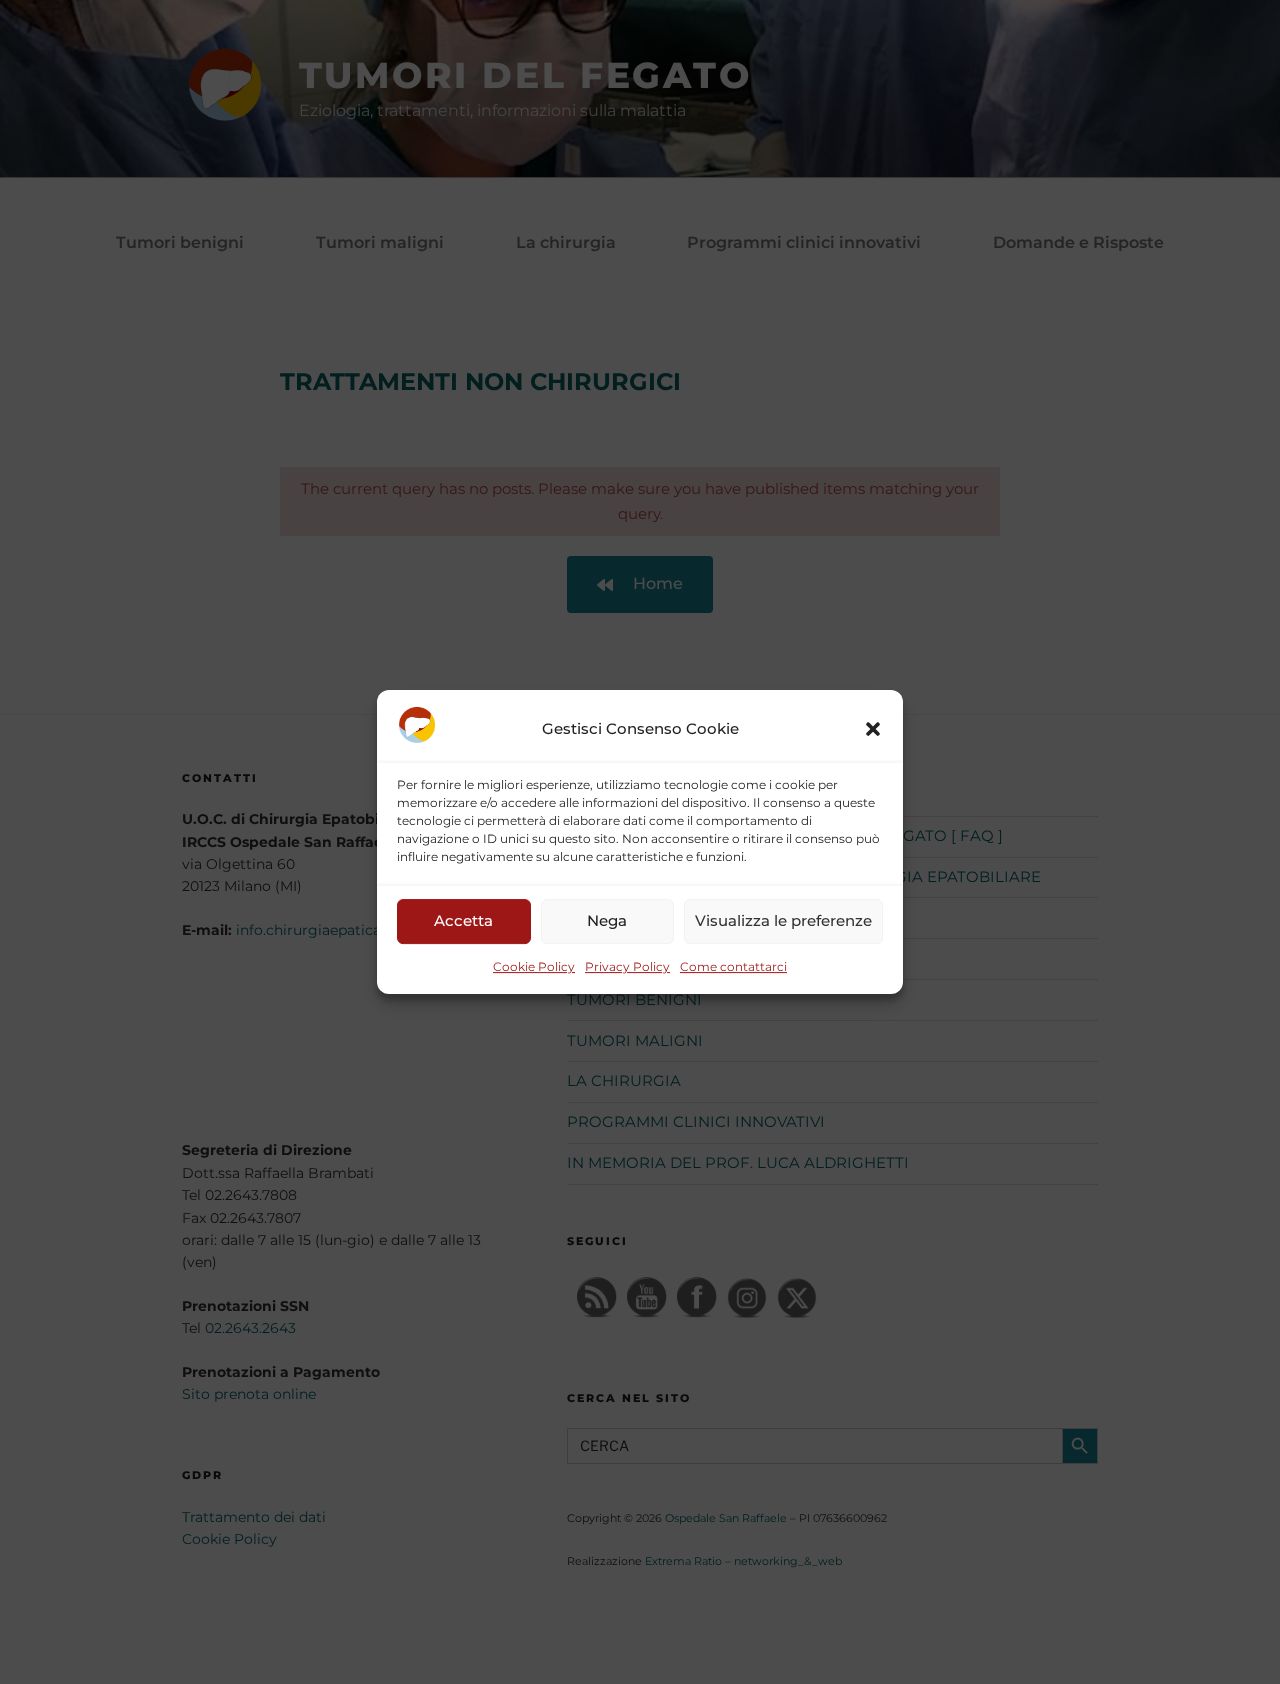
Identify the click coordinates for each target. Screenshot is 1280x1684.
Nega (607, 921)
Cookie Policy (534, 966)
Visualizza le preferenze (783, 921)
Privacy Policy (627, 966)
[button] (873, 729)
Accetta (463, 921)
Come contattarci (733, 966)
